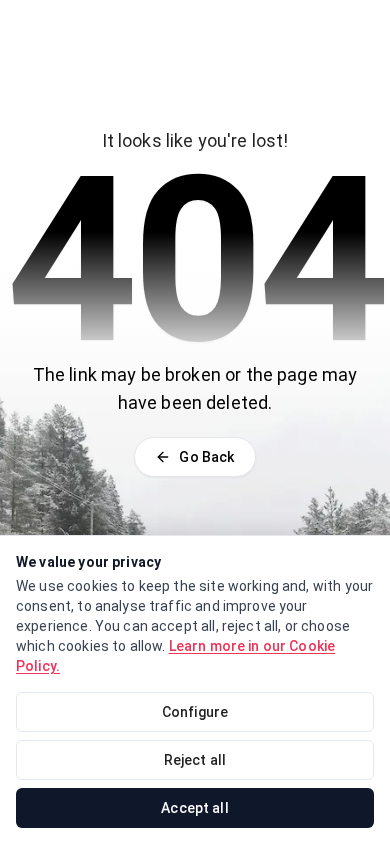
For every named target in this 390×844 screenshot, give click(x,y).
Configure (195, 712)
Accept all (195, 808)
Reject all (195, 760)
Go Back (206, 457)
